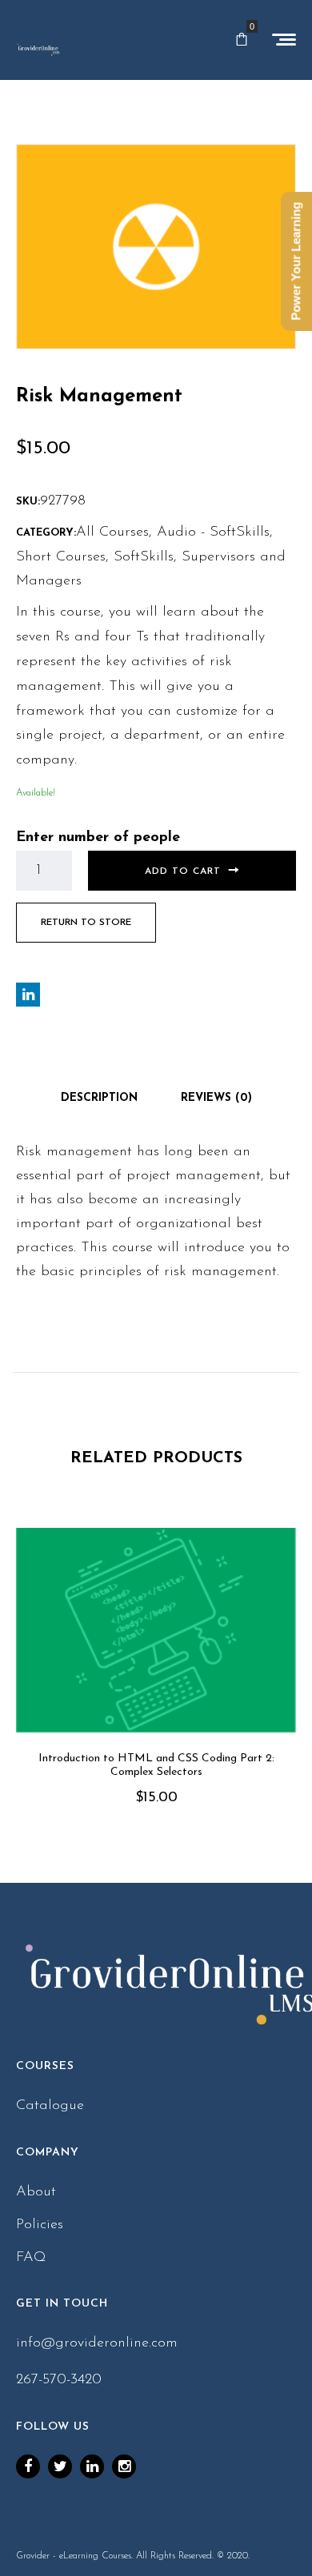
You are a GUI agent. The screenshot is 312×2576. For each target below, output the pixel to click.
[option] (156, 1689)
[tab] (99, 1099)
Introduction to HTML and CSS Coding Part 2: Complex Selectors (156, 1765)
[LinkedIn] (92, 2466)
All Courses (112, 532)
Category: (46, 533)
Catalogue (50, 2106)
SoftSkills (144, 557)
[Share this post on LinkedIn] (28, 995)
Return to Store (86, 923)
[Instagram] (124, 2466)
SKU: (28, 502)
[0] (242, 40)
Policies (40, 2225)
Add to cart (183, 871)
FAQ (31, 2258)
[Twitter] (60, 2466)
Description (99, 1098)
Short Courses (61, 557)
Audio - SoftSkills (213, 532)
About (36, 2192)
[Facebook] (28, 2466)
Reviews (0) (216, 1098)
